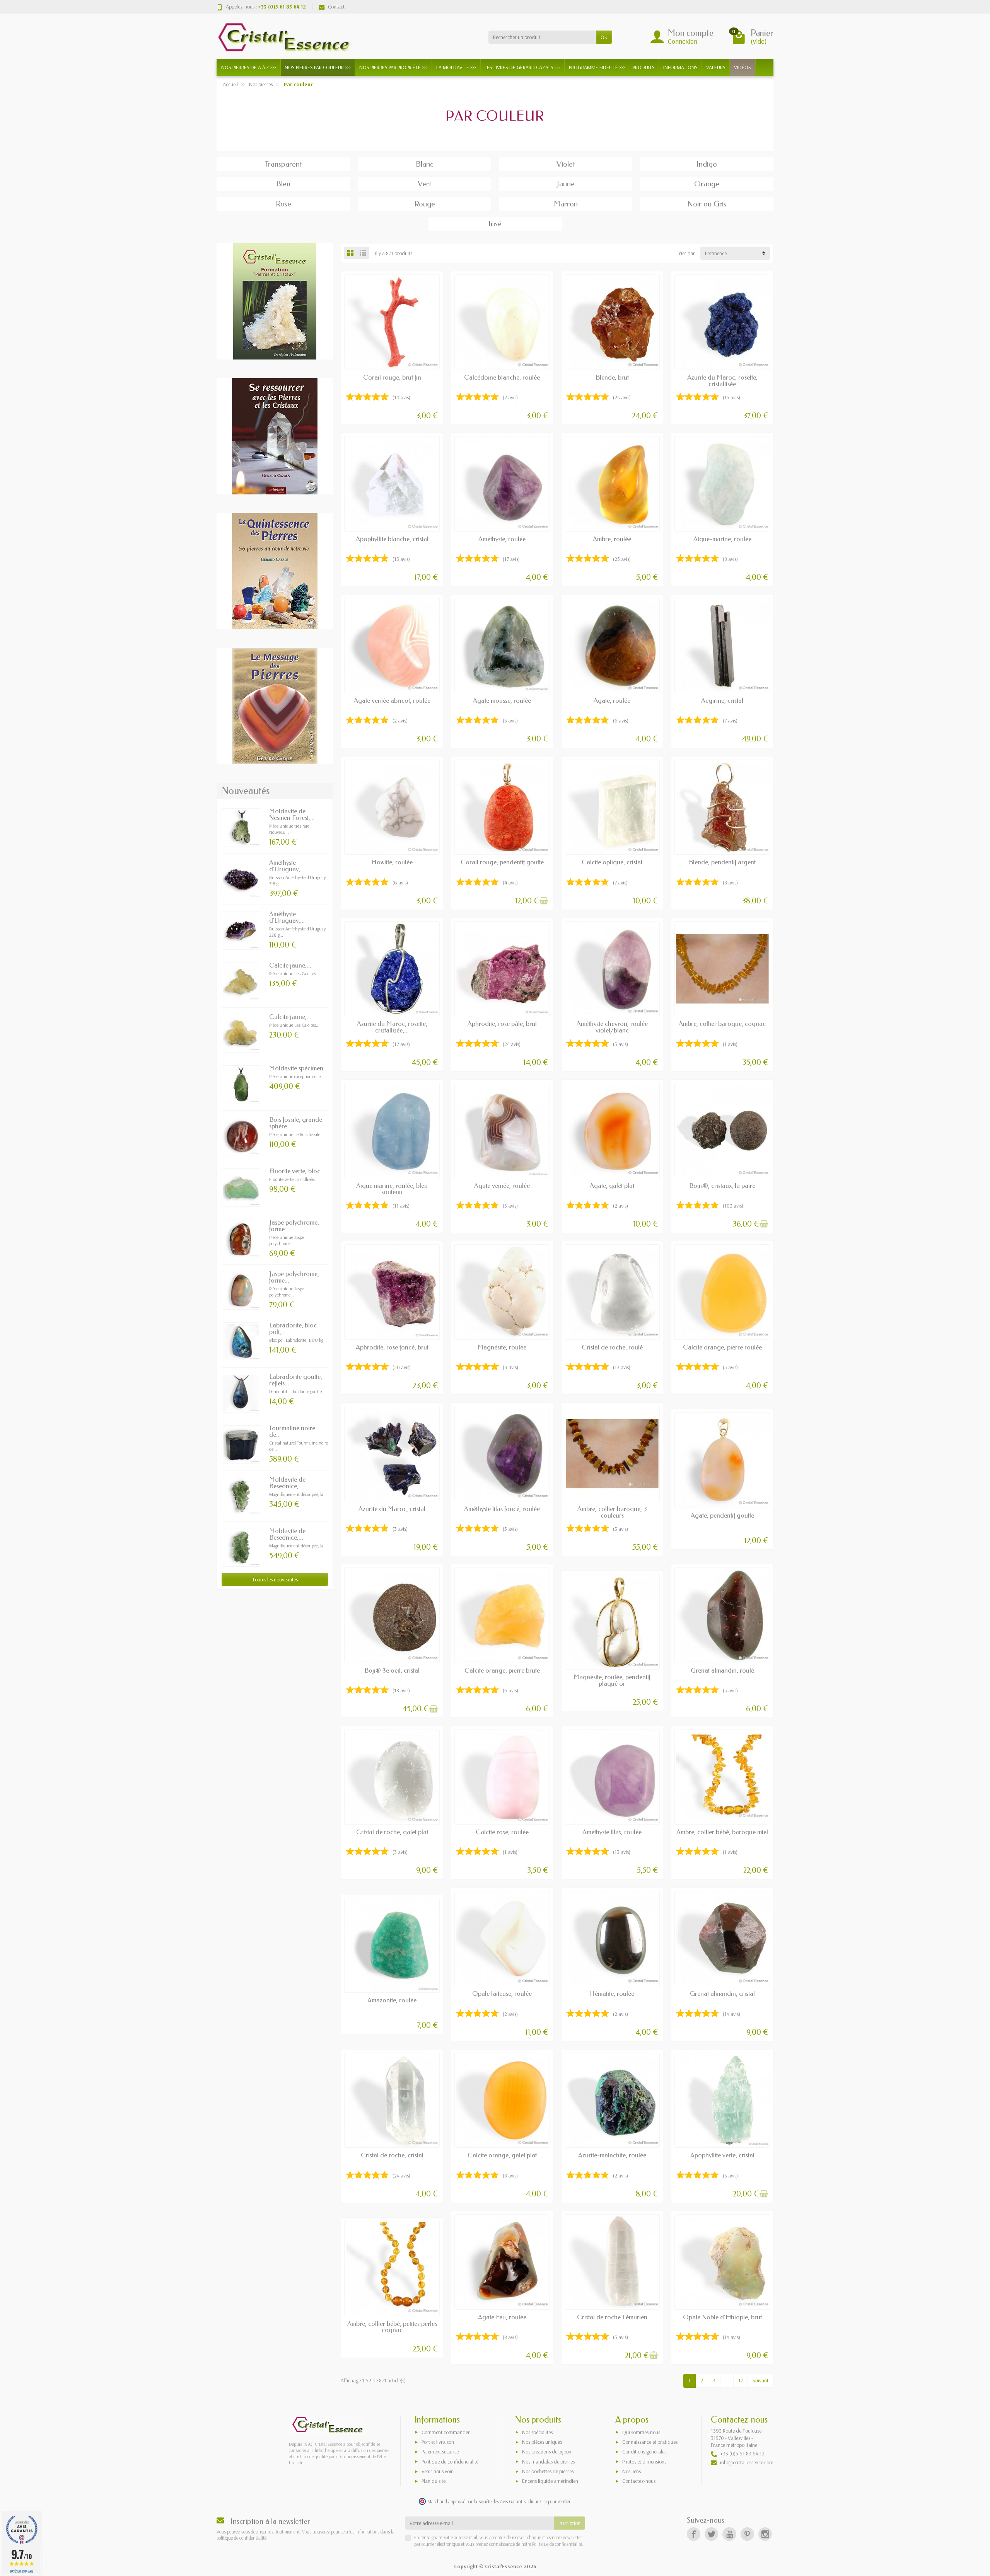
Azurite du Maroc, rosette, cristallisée (722, 381)
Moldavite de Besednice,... (287, 1483)
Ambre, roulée (612, 539)
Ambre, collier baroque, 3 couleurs (612, 1512)
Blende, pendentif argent (722, 862)
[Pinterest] (747, 2534)
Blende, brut (612, 377)
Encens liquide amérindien (550, 2481)
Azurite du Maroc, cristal (392, 1509)
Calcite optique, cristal (612, 862)
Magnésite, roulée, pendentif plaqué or (612, 1680)
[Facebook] (694, 2534)
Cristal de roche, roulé (612, 1347)
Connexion (683, 41)
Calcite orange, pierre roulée (722, 1347)
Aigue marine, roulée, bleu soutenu (392, 1189)
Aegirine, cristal (722, 701)
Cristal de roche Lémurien (612, 2317)
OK (604, 37)
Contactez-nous (639, 2481)
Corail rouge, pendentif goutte (502, 862)
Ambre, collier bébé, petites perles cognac (392, 2327)
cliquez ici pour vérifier (549, 2501)
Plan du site (434, 2481)
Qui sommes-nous (641, 2432)
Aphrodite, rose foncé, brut (392, 1347)
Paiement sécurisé (440, 2452)
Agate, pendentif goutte (722, 1515)
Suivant (760, 2380)
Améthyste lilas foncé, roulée (502, 1509)
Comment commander (446, 2432)
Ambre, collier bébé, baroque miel (722, 1832)
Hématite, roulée (612, 1994)
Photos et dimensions (644, 2462)
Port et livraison (438, 2442)
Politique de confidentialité (556, 2544)
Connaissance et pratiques (650, 2442)
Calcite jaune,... (290, 965)
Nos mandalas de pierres (548, 2462)
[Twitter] (711, 2534)
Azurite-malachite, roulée (612, 2155)
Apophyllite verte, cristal (722, 2155)
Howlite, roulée (392, 862)
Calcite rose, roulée (502, 1832)
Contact (336, 7)
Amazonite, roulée (392, 2000)
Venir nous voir (437, 2471)
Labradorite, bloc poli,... (293, 1329)
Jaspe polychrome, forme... (294, 1226)
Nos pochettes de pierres (548, 2471)
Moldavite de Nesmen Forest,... (292, 814)
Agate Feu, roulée (502, 2317)
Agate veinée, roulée (502, 1186)
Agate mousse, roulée (502, 701)
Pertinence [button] (716, 253)
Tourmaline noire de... (292, 1431)
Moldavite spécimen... (299, 1068)
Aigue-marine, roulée (722, 539)
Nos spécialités (537, 2432)
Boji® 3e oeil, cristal (392, 1670)
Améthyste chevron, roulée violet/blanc (612, 1027)
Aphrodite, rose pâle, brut (502, 1024)
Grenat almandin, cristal (722, 1994)
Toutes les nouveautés (275, 1579)
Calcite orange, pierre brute (502, 1670)
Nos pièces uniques (542, 2442)
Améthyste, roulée (502, 539)
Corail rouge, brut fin (392, 377)
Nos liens (632, 2471)
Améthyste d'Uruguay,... (287, 866)
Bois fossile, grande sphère (296, 1123)
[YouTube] (729, 2534)
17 (741, 2380)
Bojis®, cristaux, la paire (722, 1186)
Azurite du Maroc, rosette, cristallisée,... (392, 1027)
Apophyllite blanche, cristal (392, 539)
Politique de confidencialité (450, 2462)
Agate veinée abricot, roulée (392, 701)
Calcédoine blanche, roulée (502, 377)
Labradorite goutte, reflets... (296, 1380)
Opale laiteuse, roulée (502, 1994)
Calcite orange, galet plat (502, 2155)
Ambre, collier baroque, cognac (722, 1024)
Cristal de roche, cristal (392, 2155)
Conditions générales (644, 2452)
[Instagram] (765, 2534)
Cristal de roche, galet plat (392, 1832)
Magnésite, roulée (502, 1347)
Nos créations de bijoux (547, 2452)
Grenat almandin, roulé (722, 1670)
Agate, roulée (612, 701)
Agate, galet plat (612, 1186)
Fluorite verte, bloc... (297, 1171)
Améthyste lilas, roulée (612, 1832)
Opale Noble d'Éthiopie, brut (722, 2317)
